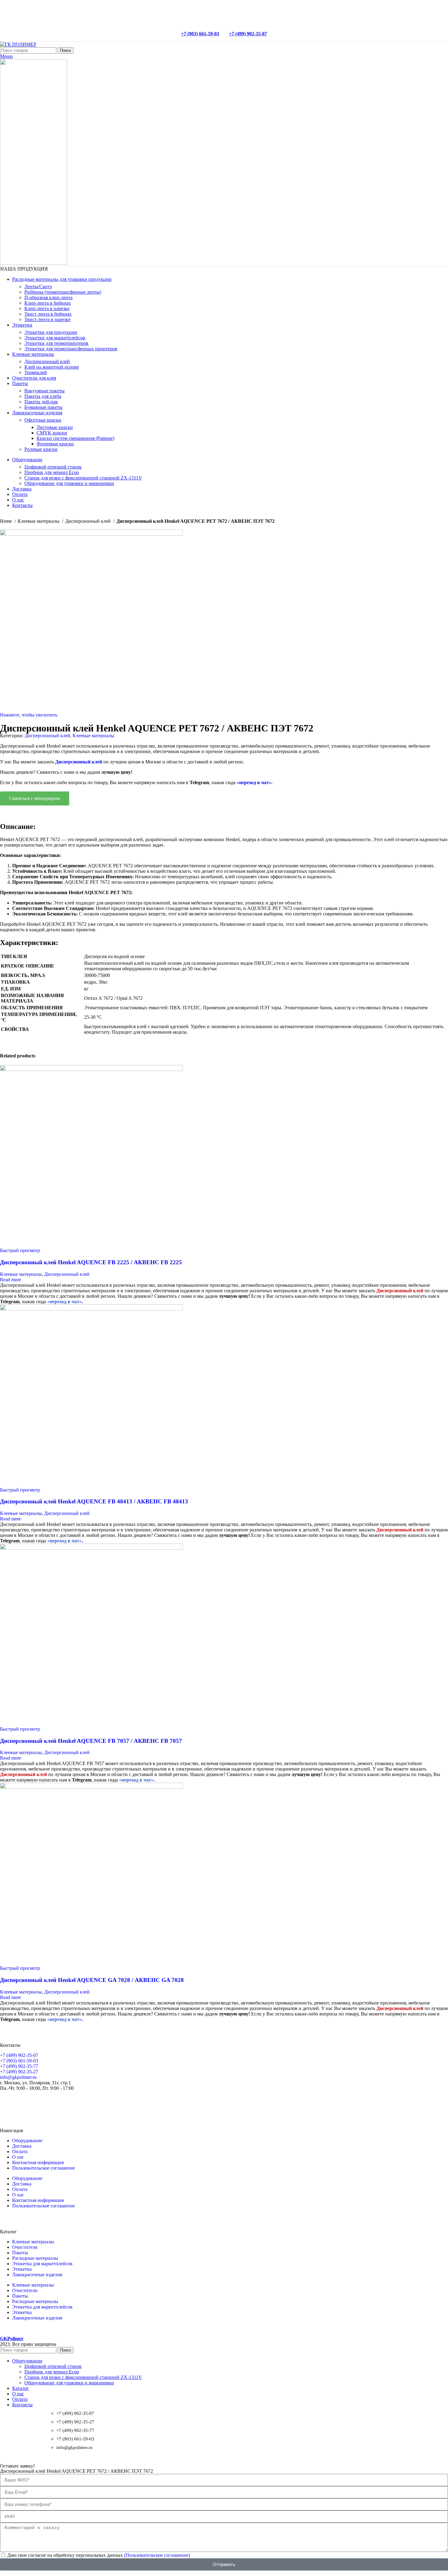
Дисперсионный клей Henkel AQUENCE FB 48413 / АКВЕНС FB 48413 (94, 1501)
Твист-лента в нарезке (47, 319)
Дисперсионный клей (47, 361)
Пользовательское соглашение (44, 2168)
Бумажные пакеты (43, 407)
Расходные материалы (35, 2258)
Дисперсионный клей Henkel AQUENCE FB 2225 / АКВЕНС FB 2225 (91, 1262)
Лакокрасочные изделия (37, 2275)
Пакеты (20, 2253)
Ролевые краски (41, 449)
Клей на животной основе (52, 367)
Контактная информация (38, 2162)
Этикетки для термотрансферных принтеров (71, 349)
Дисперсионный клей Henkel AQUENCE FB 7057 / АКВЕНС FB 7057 (91, 1741)
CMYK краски (52, 433)
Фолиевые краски (55, 444)
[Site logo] (18, 44)
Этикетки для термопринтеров (56, 343)
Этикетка (22, 2269)
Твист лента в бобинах (48, 314)
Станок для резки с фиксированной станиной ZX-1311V (83, 478)
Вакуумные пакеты (44, 391)
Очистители (25, 2247)
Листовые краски (55, 427)
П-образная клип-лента (48, 297)
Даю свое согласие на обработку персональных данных (99, 2555)
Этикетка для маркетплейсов (42, 2264)
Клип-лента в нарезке (47, 308)
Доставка (22, 2146)
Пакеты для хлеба (43, 396)
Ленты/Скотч (38, 287)
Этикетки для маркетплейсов (55, 338)
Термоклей (36, 372)
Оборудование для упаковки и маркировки (69, 483)
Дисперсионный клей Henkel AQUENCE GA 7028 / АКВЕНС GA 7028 (92, 1980)
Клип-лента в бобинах (48, 303)
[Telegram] (24, 2104)
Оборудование (27, 2141)
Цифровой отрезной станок (53, 467)
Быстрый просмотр (20, 1250)
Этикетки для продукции (51, 332)
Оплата (20, 2151)
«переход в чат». (255, 782)
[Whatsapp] (8, 2104)
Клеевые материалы (39, 521)
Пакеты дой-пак (41, 402)
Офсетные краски (43, 420)
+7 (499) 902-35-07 (248, 34)
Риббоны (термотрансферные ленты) (63, 292)
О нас (18, 2157)
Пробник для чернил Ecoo (52, 472)
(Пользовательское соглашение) (157, 2555)
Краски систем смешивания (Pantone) (75, 438)
